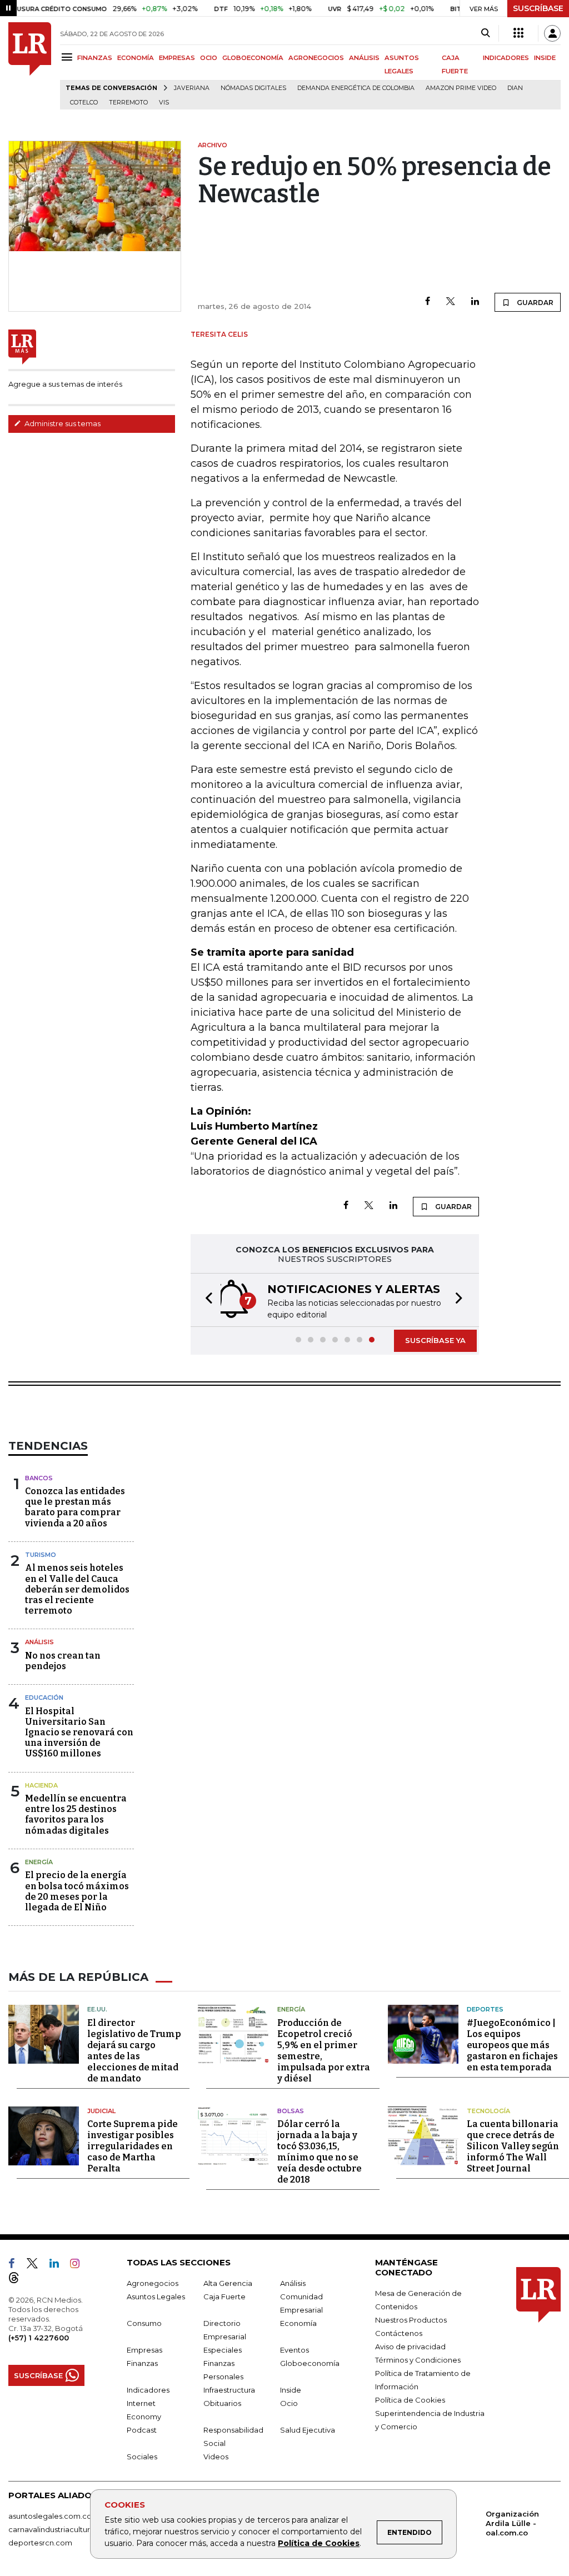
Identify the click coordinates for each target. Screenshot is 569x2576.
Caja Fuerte (224, 2297)
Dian (515, 88)
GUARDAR (534, 303)
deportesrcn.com (40, 2543)
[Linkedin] (475, 302)
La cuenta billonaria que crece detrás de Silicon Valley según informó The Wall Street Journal (513, 2146)
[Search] (485, 33)
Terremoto (128, 103)
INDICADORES (506, 58)
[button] (206, 1300)
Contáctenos (399, 2333)
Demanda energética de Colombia (356, 88)
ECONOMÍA (136, 58)
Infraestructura (229, 2390)
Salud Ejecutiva (308, 2430)
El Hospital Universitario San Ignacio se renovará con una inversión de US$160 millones (79, 1733)
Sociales (142, 2457)
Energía (39, 1862)
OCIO (209, 58)
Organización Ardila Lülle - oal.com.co (512, 2523)
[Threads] (18, 2280)
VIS (164, 103)
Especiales (223, 2350)
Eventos (295, 2350)
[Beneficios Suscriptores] (518, 33)
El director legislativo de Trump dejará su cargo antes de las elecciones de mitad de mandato (134, 2051)
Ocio (289, 2403)
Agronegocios (153, 2283)
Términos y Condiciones (418, 2360)
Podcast (142, 2430)
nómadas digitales (253, 88)
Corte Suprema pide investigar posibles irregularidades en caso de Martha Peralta (133, 2146)
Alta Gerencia (228, 2283)
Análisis (39, 1642)
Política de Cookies (319, 2543)
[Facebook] (428, 302)
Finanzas (142, 2363)
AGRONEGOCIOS (316, 58)
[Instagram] (79, 2265)
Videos (216, 2457)
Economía (298, 2323)
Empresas (144, 2350)
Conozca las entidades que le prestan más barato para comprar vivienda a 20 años (75, 1507)
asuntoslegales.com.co (50, 2516)
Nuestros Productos (411, 2320)
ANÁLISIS (364, 58)
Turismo (41, 1555)
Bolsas (291, 2111)
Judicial (101, 2111)
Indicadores (148, 2390)
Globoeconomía (310, 2363)
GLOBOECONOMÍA (253, 58)
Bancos (39, 1478)
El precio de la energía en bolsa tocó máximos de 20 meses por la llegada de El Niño (77, 1891)
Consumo (144, 2323)
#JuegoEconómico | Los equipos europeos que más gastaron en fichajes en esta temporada (512, 2045)
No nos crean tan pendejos (63, 1661)
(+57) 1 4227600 (39, 2338)
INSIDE (545, 58)
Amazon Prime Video (461, 88)
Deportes (485, 2009)
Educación (44, 1698)
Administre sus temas (62, 423)
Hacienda (41, 1785)
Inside (291, 2390)
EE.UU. (97, 2009)
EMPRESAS (177, 58)
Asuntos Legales (156, 2297)
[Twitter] (451, 302)
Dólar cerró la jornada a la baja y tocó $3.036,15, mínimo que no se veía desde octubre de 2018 (320, 2152)
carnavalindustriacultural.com (61, 2529)
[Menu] (69, 57)
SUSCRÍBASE (538, 8)
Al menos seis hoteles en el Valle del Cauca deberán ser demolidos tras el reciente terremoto (77, 1589)
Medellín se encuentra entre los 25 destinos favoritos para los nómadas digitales (76, 1814)
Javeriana (192, 88)
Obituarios (222, 2403)
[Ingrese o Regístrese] (552, 33)
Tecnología (488, 2111)
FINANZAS (95, 58)
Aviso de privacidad (410, 2347)
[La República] (30, 66)
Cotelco (84, 103)
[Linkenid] (59, 2265)
